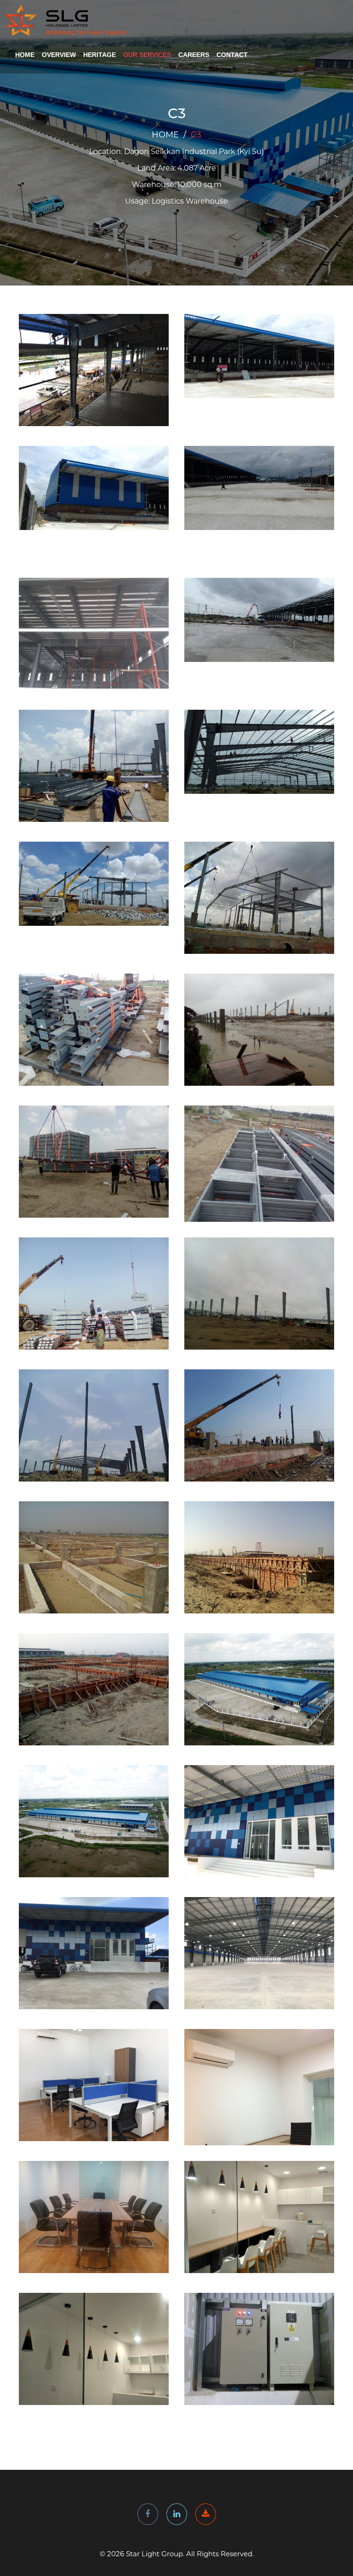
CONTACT (232, 55)
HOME (25, 55)
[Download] (206, 2514)
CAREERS (194, 55)
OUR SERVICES (147, 55)
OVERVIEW (59, 55)
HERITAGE (100, 55)
